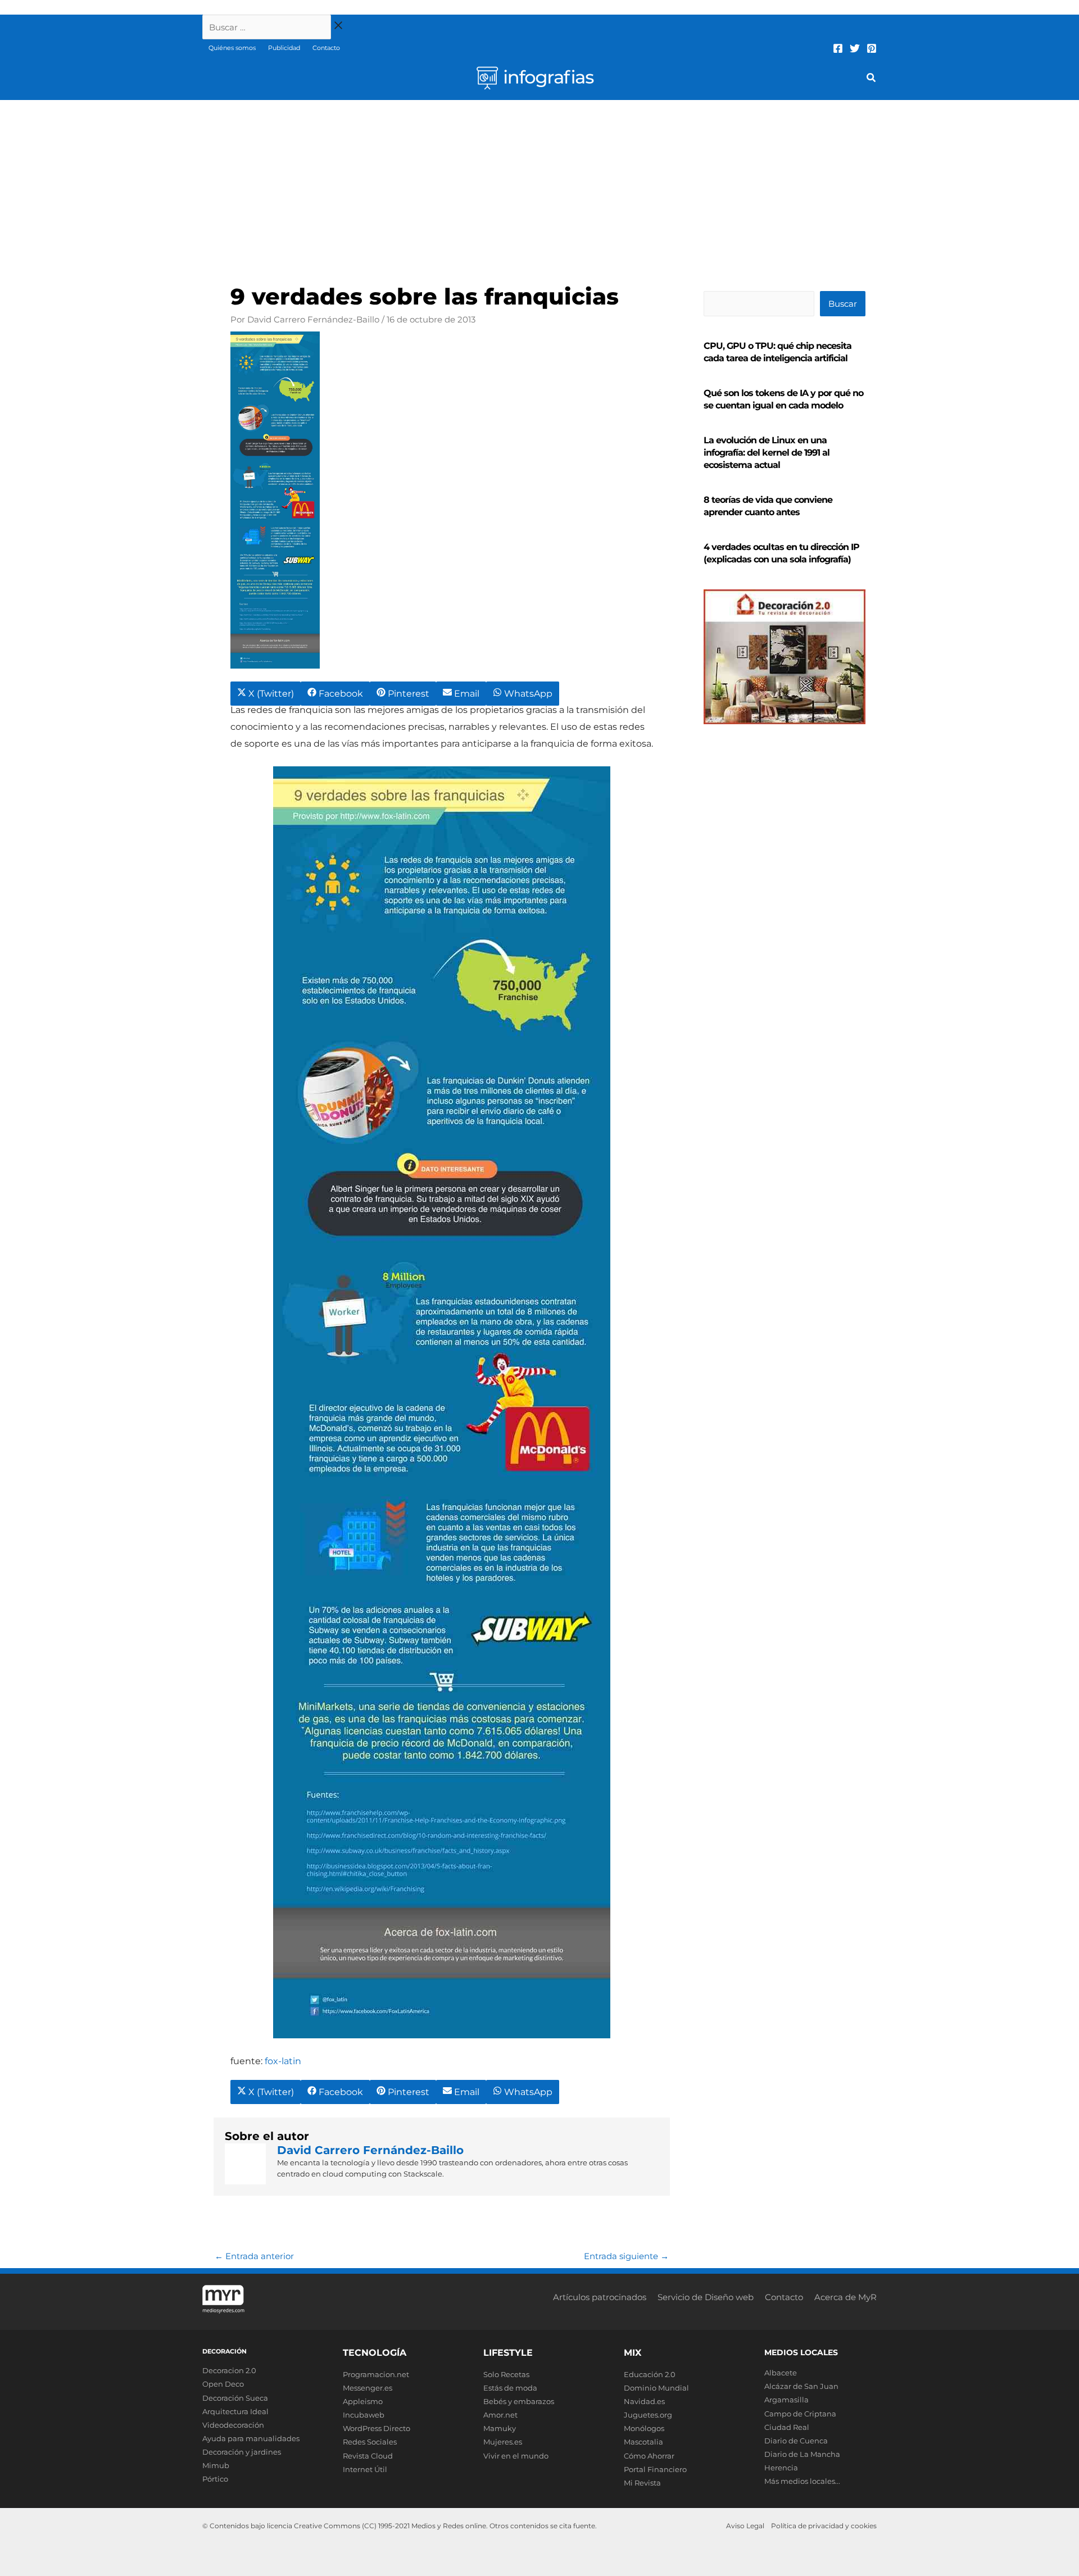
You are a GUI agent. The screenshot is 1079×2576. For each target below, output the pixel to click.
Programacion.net (376, 2374)
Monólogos (644, 2428)
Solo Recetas (506, 2374)
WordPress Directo (377, 2428)
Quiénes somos (232, 48)
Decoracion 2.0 (229, 2370)
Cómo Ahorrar (649, 2456)
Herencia (781, 2468)
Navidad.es (644, 2401)
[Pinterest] (872, 48)
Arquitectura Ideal (235, 2411)
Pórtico (215, 2479)
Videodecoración (233, 2425)
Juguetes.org (648, 2415)
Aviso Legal (745, 2526)
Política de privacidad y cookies (824, 2526)
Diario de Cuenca (796, 2441)
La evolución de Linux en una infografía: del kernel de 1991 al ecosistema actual (767, 453)
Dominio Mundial (656, 2388)
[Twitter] (855, 48)
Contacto (326, 48)
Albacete (781, 2373)
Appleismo (363, 2401)
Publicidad (284, 48)
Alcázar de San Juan (801, 2386)
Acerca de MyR (845, 2297)
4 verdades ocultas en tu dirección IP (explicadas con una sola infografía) (781, 553)
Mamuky (500, 2428)
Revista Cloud (368, 2456)
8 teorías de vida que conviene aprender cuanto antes (768, 506)
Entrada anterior (254, 2256)
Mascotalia (643, 2442)
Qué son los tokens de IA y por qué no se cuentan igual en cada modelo (783, 399)
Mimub (216, 2465)
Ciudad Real (787, 2427)
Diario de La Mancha (802, 2454)
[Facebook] (838, 48)
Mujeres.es (503, 2442)
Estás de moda (510, 2388)
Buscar (843, 304)
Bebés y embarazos (519, 2401)
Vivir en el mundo (516, 2456)
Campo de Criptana (800, 2414)
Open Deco (223, 2384)
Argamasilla (786, 2400)
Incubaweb (364, 2415)
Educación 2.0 (650, 2374)
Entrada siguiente (626, 2256)
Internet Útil (365, 2469)
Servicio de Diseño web (706, 2297)
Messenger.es (368, 2388)
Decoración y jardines (242, 2452)
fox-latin (283, 2061)
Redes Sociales (370, 2442)
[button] (872, 79)
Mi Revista (642, 2483)
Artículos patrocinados (600, 2297)
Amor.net (500, 2415)
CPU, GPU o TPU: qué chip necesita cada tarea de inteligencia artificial (777, 352)
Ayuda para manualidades (251, 2438)
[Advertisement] (539, 184)
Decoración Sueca (235, 2398)
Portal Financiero (655, 2469)
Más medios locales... (802, 2481)
